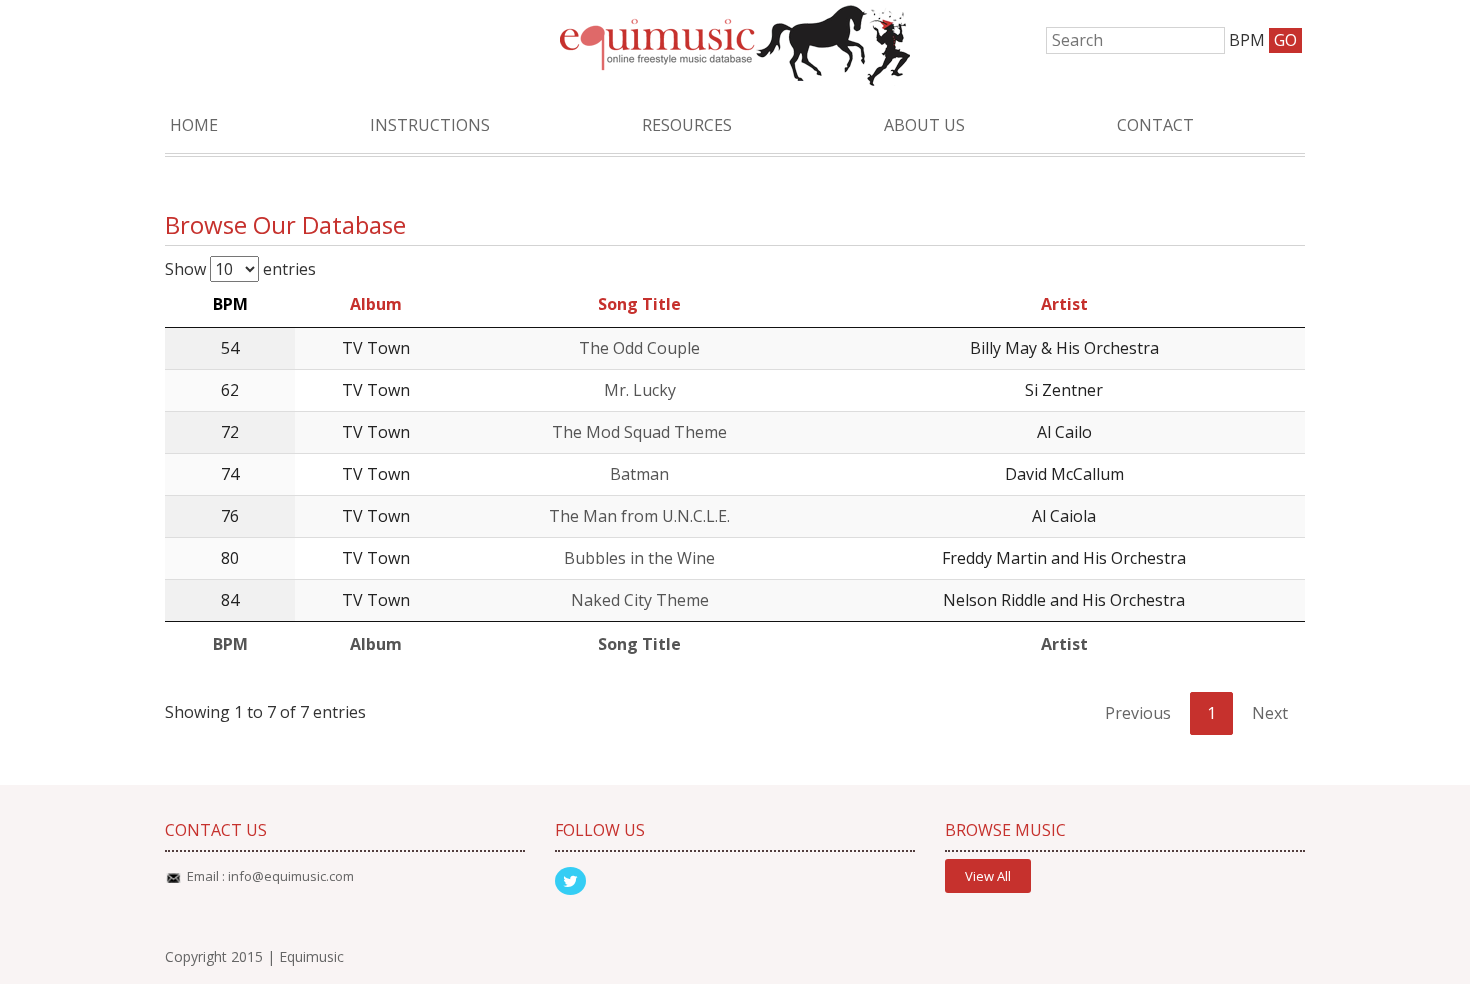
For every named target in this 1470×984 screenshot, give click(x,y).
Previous (1138, 713)
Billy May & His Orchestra (1064, 348)
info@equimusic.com (291, 876)
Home (194, 125)
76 (230, 516)
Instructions (430, 125)
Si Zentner (1064, 390)
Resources (687, 125)
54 (230, 348)
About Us (924, 125)
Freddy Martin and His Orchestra (1064, 558)
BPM (230, 304)
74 (230, 474)
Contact (1155, 125)
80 (230, 558)
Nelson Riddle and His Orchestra (1064, 600)
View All (988, 876)
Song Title (639, 304)
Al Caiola (1064, 516)
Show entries (240, 269)
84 (230, 600)
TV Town (376, 348)
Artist (1064, 304)
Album (376, 304)
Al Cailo (1064, 432)
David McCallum (1064, 474)
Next (1270, 713)
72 (230, 432)
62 (230, 390)
